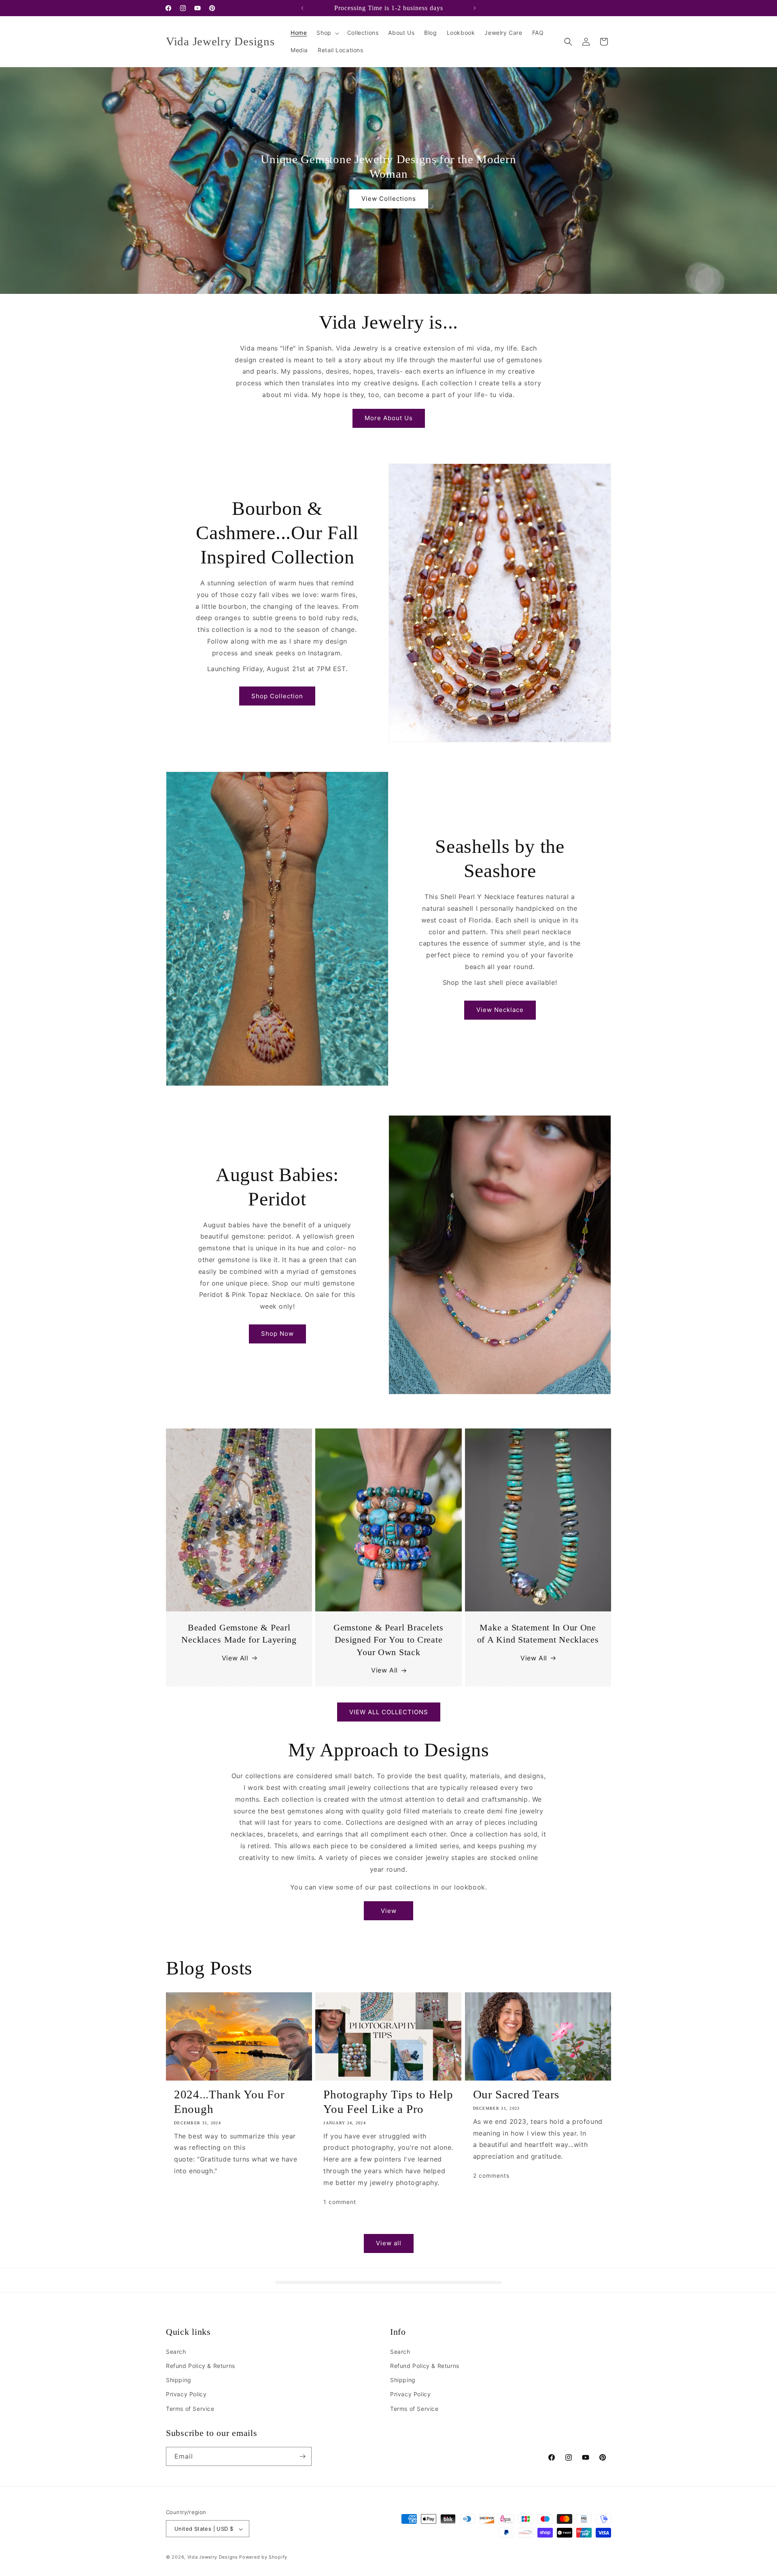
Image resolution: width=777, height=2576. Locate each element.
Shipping (179, 2380)
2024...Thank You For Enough (229, 2102)
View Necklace (500, 1010)
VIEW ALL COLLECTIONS (389, 1712)
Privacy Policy (186, 2394)
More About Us (389, 418)
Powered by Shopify (263, 2557)
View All (235, 1658)
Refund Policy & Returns (201, 2366)
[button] (327, 33)
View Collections (389, 199)
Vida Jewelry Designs (213, 2557)
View (389, 1911)
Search (176, 2352)
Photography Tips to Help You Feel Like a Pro (388, 2102)
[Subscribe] (302, 2456)
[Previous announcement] (302, 8)
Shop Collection (277, 696)
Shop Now (277, 1334)
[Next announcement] (475, 8)
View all (389, 2243)
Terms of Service (190, 2409)
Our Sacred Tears (516, 2094)
